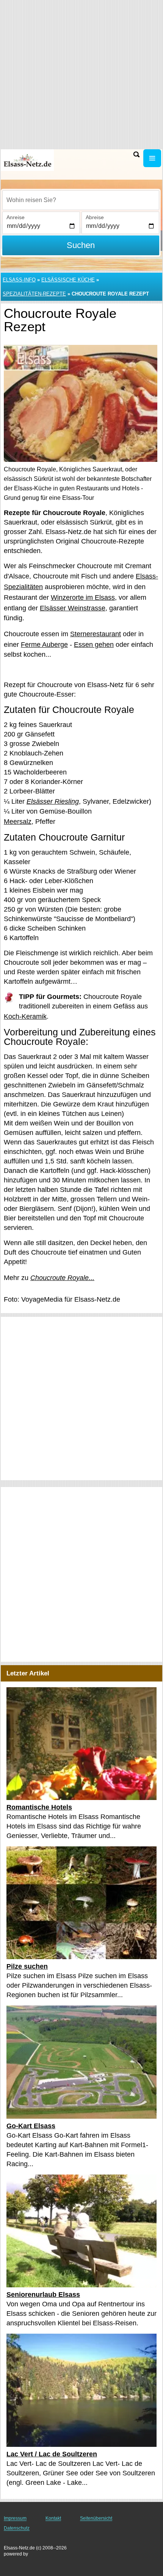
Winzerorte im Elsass (83, 597)
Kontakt (53, 2518)
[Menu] (152, 158)
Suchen (81, 245)
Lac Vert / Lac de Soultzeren (52, 2454)
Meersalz (18, 822)
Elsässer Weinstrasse (73, 608)
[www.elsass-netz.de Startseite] (28, 160)
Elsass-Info (19, 280)
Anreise (16, 217)
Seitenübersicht (96, 2518)
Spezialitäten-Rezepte (34, 294)
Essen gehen (94, 645)
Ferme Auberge (44, 645)
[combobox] (81, 200)
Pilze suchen (27, 1966)
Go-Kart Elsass (31, 2126)
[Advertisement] (81, 1399)
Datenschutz (17, 2528)
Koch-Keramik (25, 1016)
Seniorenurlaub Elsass (43, 2294)
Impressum (15, 2518)
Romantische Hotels (39, 1807)
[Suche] (136, 154)
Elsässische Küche (68, 280)
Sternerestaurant (96, 634)
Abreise (95, 217)
